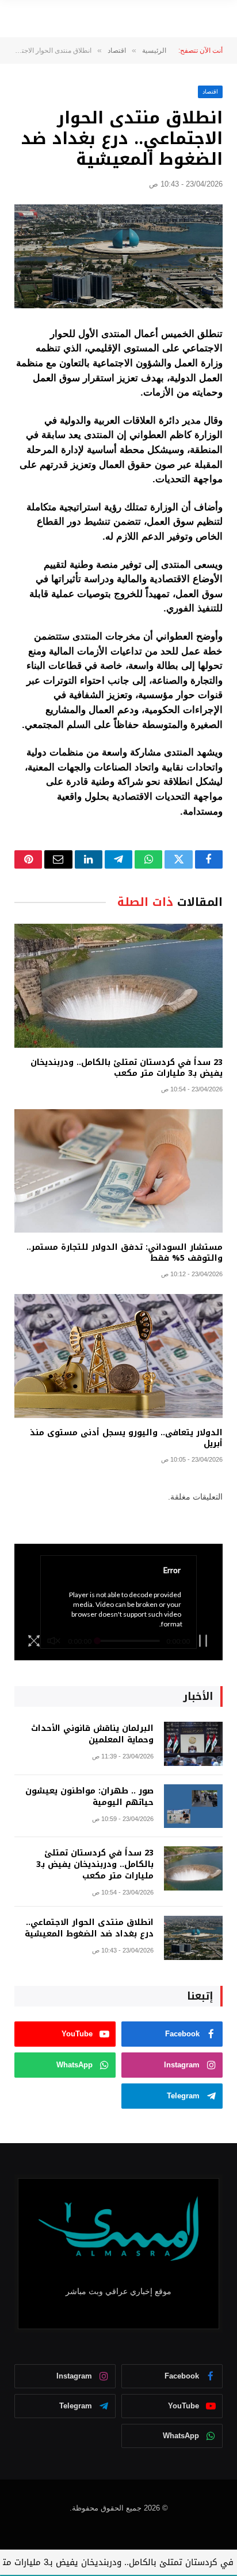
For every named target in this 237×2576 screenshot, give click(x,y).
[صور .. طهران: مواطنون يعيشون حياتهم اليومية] (193, 1806)
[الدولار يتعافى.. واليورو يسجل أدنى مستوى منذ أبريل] (118, 1356)
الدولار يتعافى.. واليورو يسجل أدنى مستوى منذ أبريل (126, 1438)
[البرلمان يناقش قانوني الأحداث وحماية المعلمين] (193, 1744)
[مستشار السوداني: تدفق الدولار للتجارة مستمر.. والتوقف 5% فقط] (118, 1171)
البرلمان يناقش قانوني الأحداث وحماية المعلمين (92, 1734)
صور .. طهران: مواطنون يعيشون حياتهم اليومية (89, 1797)
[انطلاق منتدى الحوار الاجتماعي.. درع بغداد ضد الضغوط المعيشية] (118, 256)
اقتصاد (210, 92)
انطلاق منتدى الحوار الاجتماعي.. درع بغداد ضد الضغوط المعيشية (89, 1928)
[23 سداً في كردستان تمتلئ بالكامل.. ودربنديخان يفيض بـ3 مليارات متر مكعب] (118, 985)
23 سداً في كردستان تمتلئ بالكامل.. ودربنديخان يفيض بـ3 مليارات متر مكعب (127, 1068)
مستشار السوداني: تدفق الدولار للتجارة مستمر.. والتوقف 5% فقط (125, 1253)
